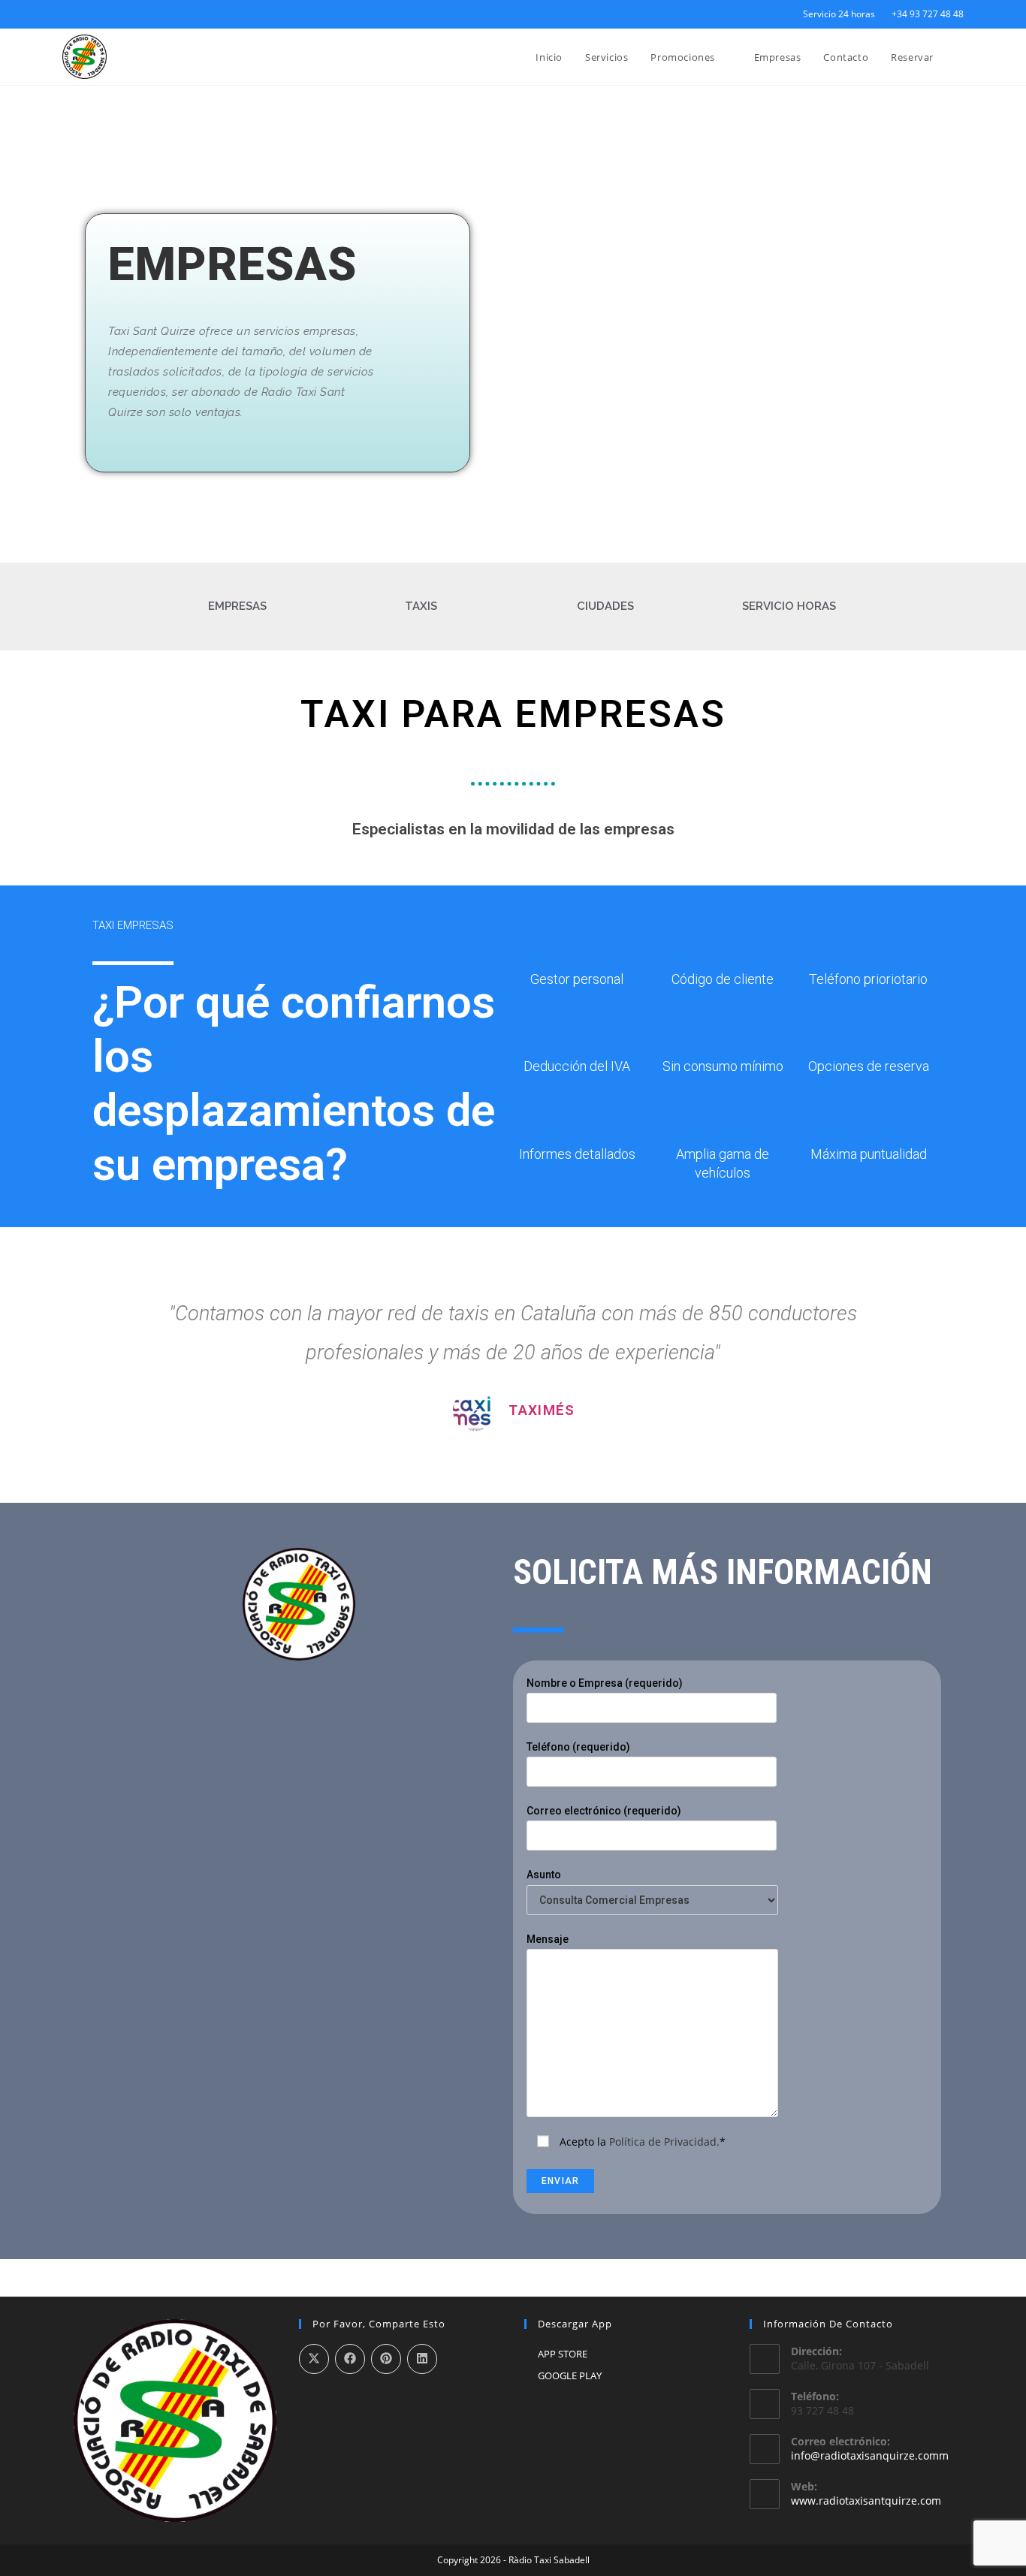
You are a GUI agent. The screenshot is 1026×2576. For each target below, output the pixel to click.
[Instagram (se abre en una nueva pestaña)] (101, 14)
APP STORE (563, 2354)
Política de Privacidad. (664, 2142)
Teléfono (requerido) (578, 1747)
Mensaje (548, 1939)
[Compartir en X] (314, 2359)
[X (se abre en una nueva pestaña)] (69, 14)
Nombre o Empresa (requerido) (605, 1683)
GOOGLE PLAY (570, 2375)
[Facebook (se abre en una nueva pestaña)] (84, 14)
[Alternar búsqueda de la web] (960, 57)
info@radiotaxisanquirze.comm (870, 2455)
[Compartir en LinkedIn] (422, 2359)
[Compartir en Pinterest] (386, 2359)
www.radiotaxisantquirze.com (866, 2501)
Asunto (544, 1875)
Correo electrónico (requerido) (604, 1811)
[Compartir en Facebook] (350, 2359)
